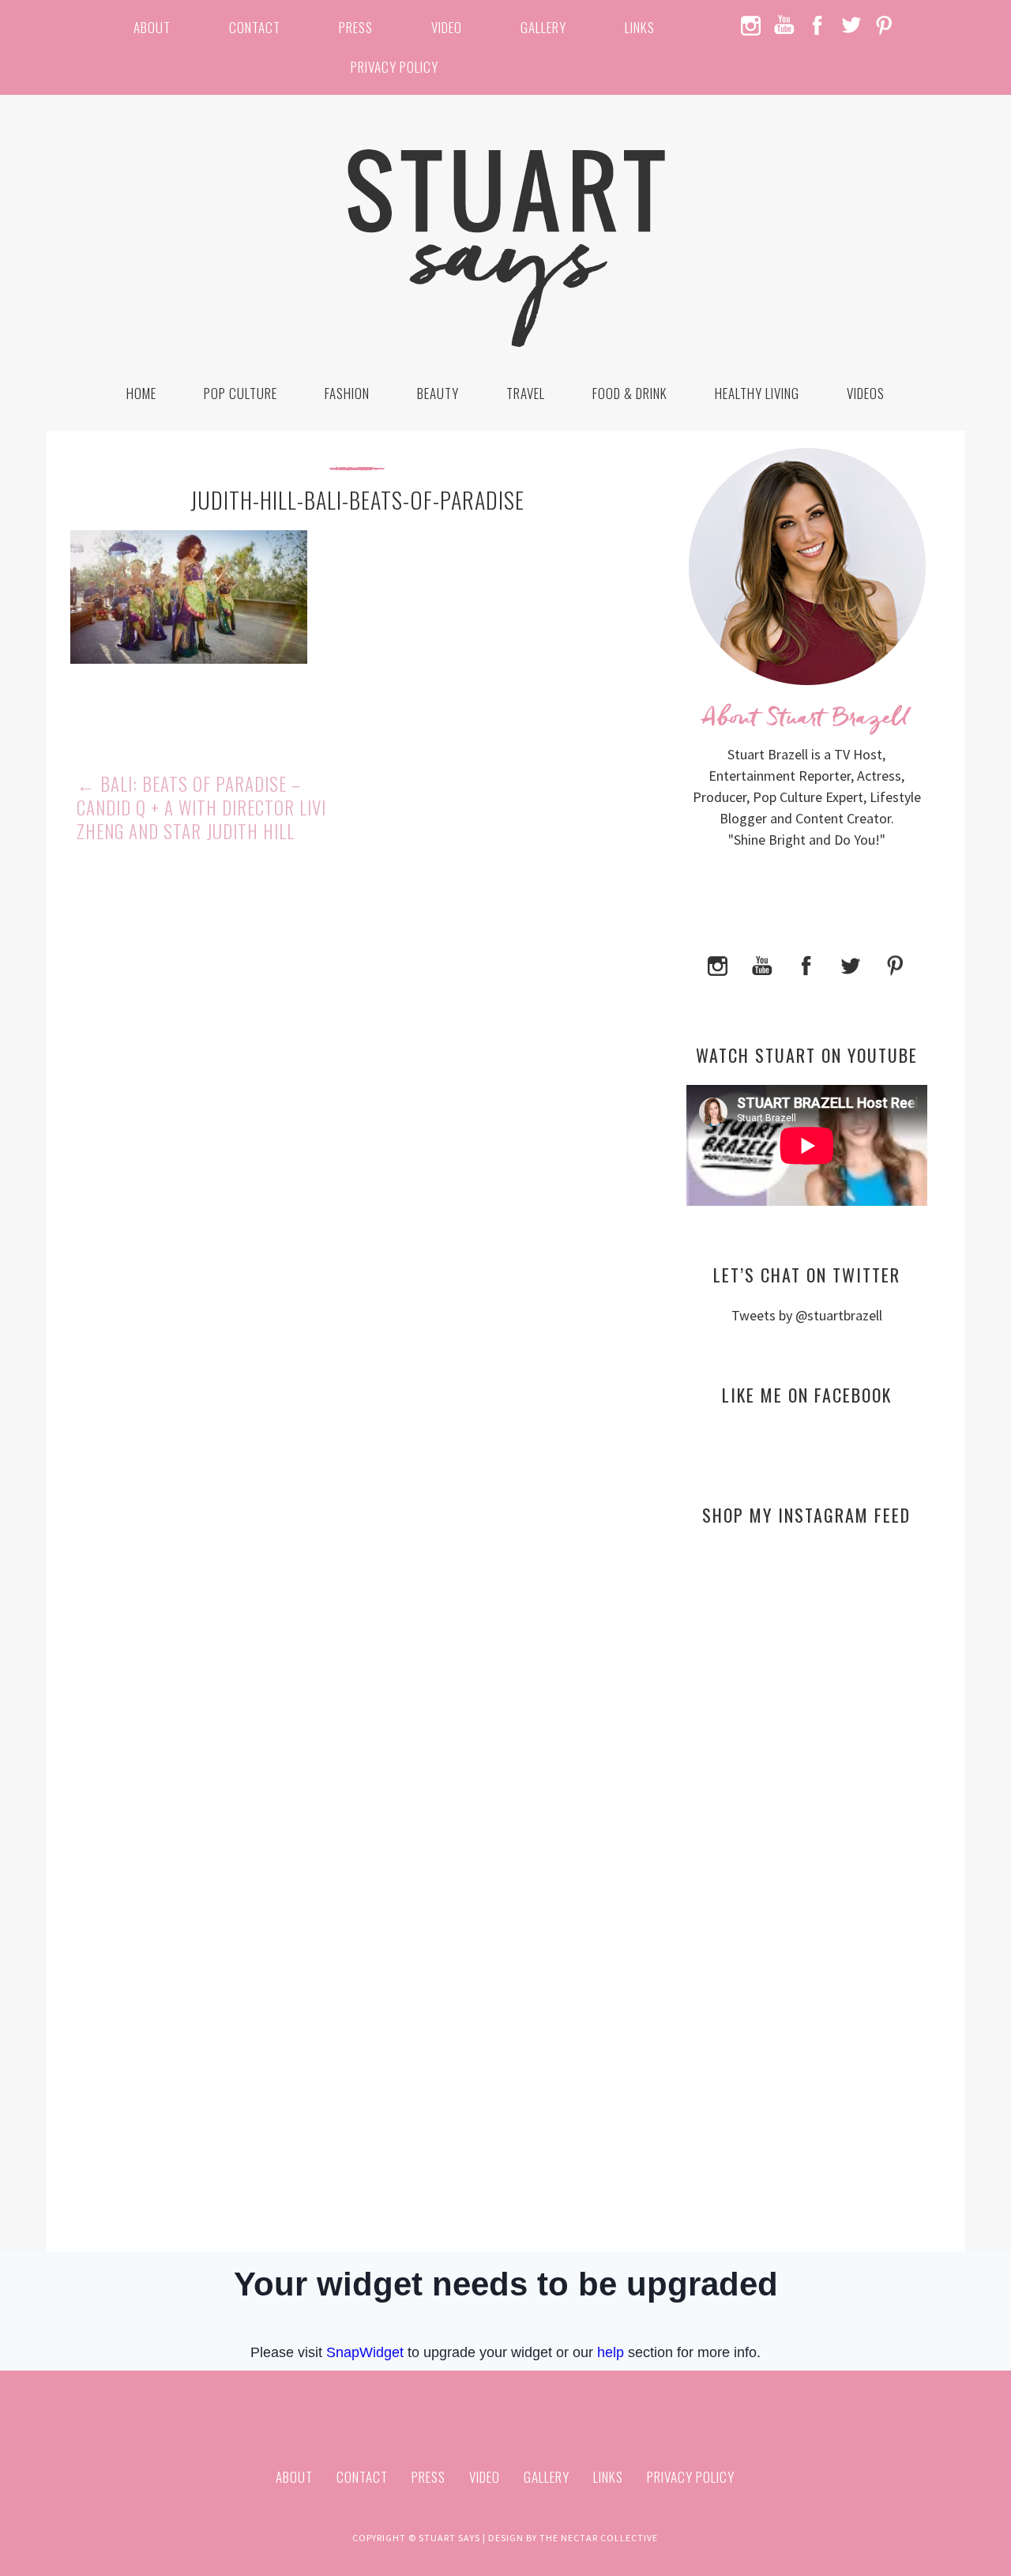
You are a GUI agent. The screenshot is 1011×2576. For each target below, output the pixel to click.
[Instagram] (718, 964)
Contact (255, 27)
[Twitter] (851, 964)
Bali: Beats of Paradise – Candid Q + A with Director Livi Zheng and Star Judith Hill (201, 808)
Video (447, 27)
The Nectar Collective (599, 2538)
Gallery (543, 27)
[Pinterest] (895, 964)
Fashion (347, 393)
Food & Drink (630, 393)
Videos (866, 393)
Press (356, 27)
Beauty (438, 393)
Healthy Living (757, 393)
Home (141, 393)
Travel (526, 393)
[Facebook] (806, 964)
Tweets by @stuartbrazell (807, 1315)
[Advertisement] (807, 1691)
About (152, 27)
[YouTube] (762, 964)
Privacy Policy (395, 67)
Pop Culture (241, 393)
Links (640, 27)
